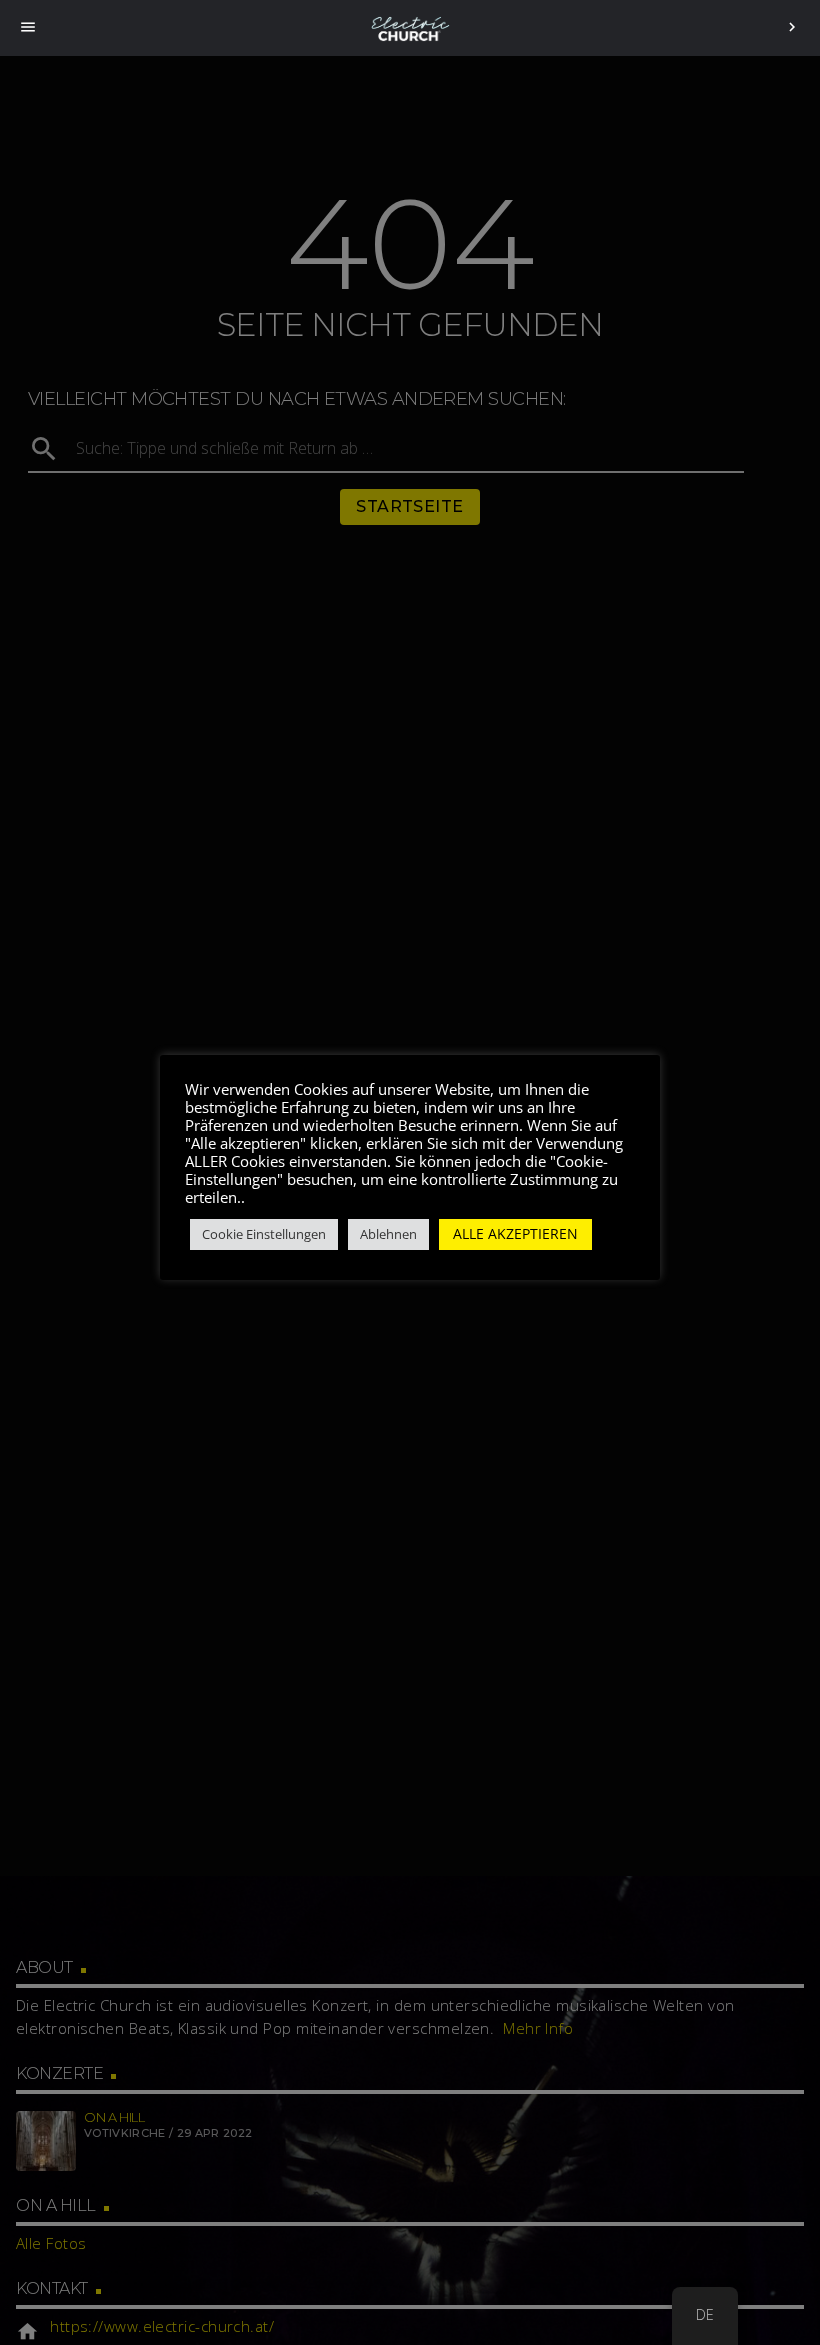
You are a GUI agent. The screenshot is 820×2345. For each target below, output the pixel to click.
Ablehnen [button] (388, 1234)
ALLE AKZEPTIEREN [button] (515, 1233)
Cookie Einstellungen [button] (264, 1234)
